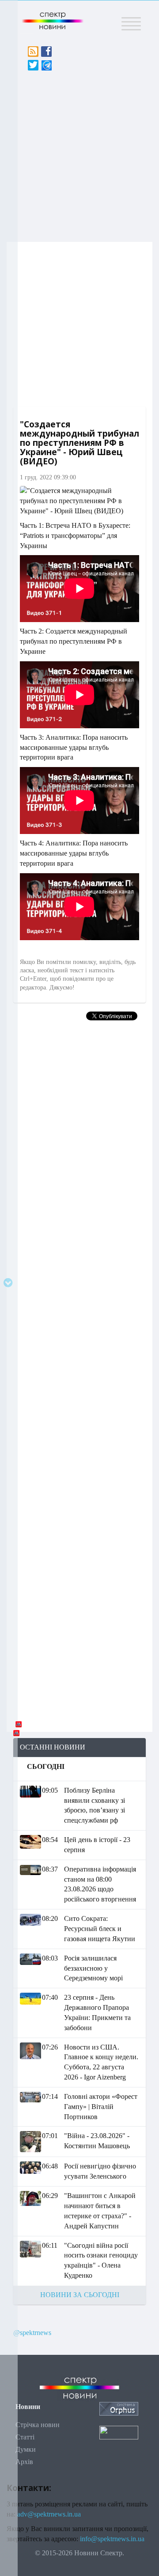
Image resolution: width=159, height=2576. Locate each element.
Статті (25, 2437)
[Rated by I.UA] (119, 2432)
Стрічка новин (38, 2425)
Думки (26, 2449)
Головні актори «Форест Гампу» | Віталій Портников (101, 2107)
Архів (24, 2462)
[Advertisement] (79, 154)
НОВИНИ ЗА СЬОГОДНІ (80, 2295)
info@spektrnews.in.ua (112, 2539)
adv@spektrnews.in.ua (49, 2514)
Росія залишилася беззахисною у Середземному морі (93, 1968)
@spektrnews (32, 2333)
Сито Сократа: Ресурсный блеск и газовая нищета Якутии (100, 1929)
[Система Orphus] (119, 2408)
